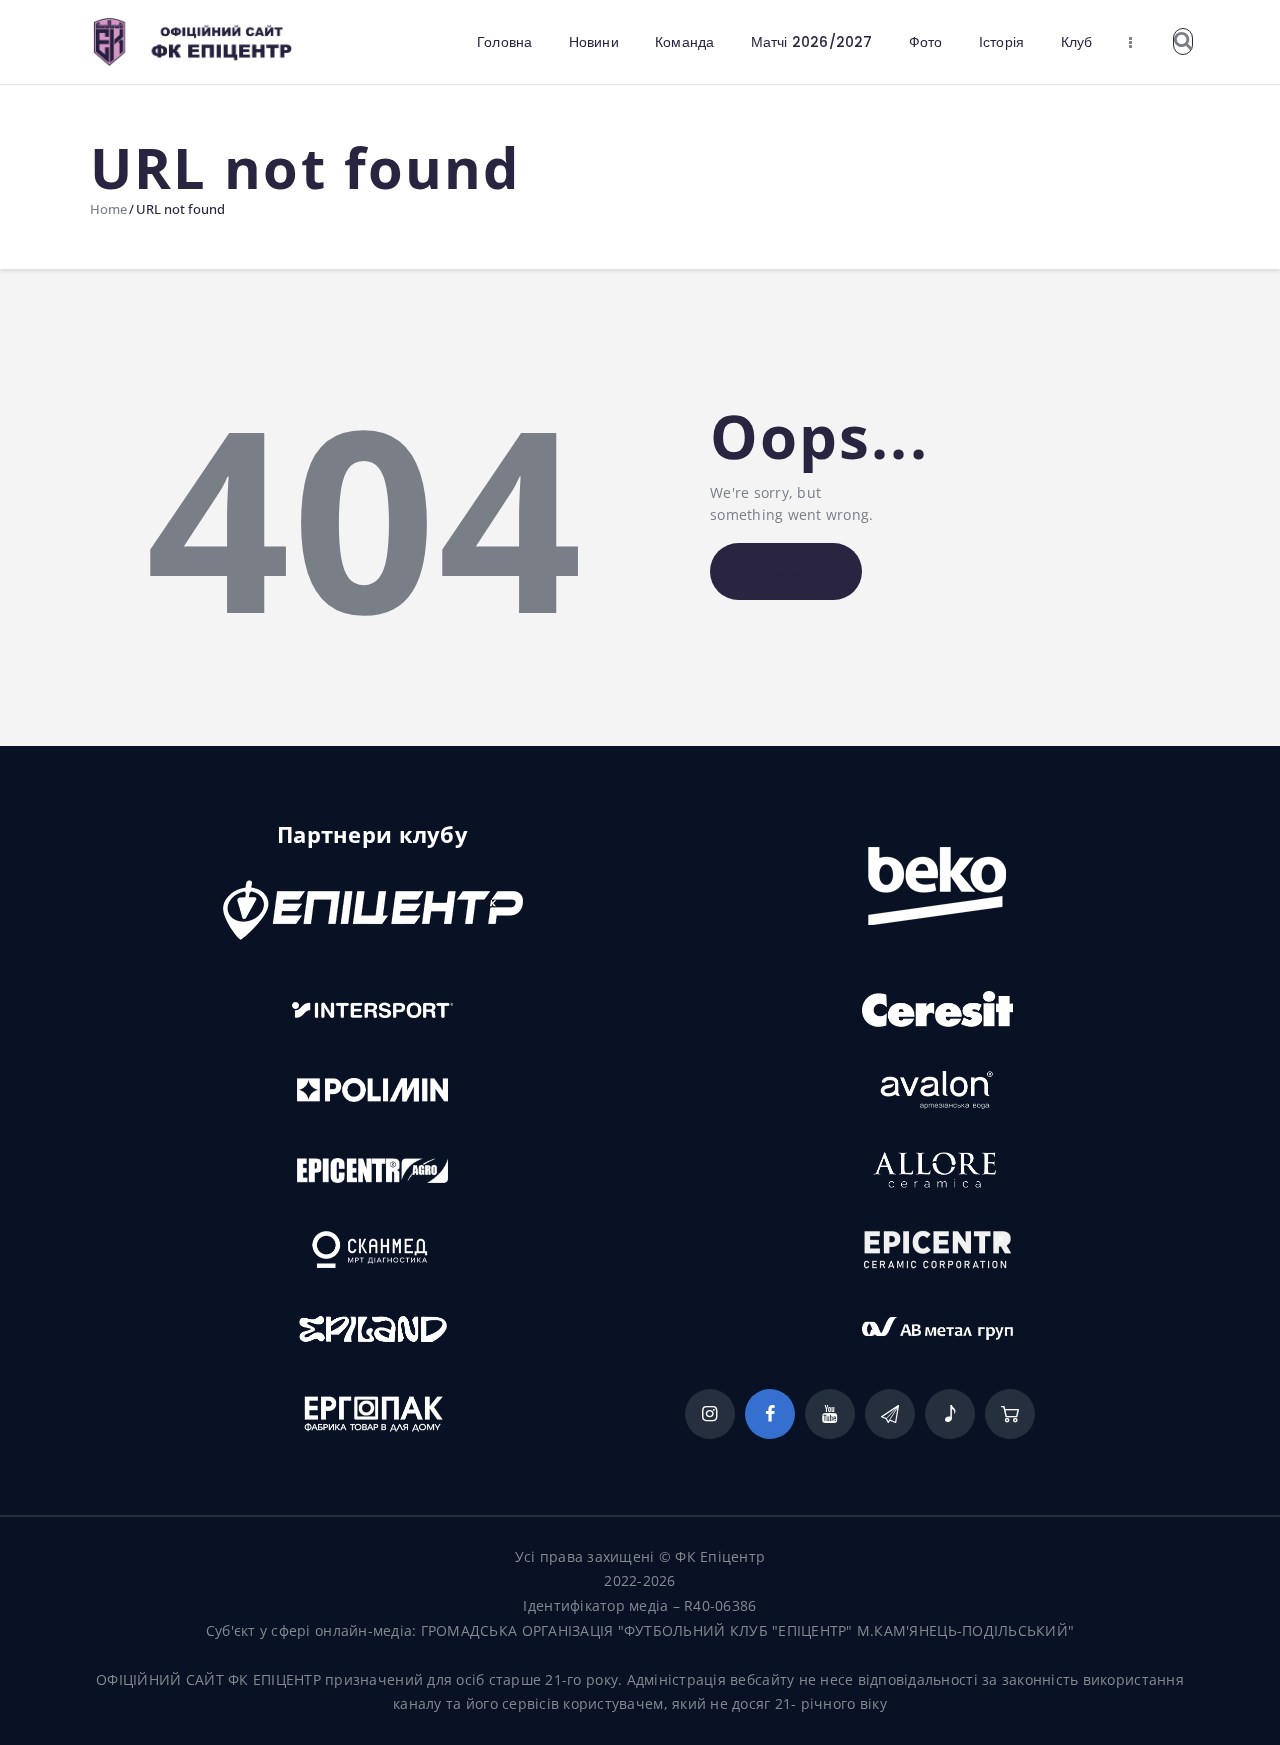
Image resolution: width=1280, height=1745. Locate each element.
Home (108, 209)
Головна (786, 572)
